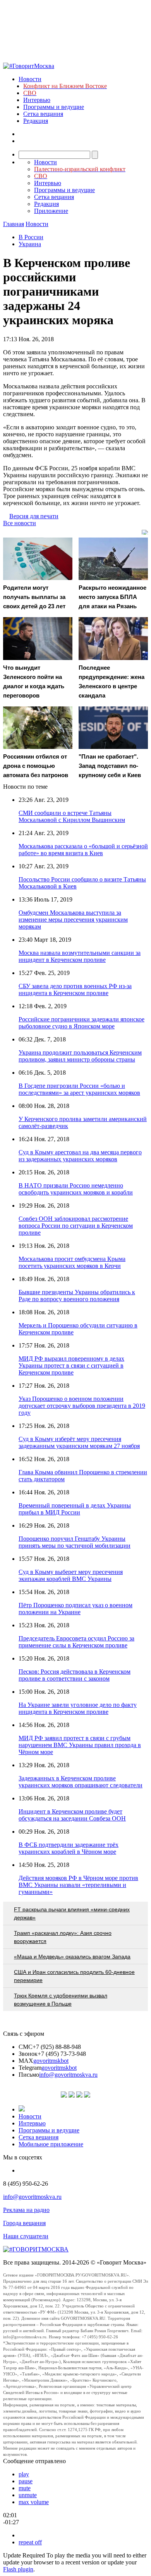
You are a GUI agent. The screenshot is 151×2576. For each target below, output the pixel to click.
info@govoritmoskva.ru (68, 2075)
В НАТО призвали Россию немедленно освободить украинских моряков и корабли (76, 1189)
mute (25, 2488)
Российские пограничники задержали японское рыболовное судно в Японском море (82, 1023)
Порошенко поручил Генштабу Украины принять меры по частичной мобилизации (75, 1542)
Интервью (37, 100)
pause (26, 2481)
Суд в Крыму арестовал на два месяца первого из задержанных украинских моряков (80, 1156)
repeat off (30, 2542)
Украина (30, 244)
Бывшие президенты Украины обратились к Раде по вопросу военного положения (77, 1296)
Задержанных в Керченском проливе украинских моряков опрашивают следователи (81, 1782)
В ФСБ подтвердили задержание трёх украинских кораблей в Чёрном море (69, 1848)
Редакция (36, 121)
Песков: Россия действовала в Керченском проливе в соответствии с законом (75, 1675)
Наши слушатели (26, 2236)
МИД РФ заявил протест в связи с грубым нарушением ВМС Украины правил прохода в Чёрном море (80, 1745)
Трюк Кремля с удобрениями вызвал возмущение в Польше (61, 2000)
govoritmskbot (51, 2061)
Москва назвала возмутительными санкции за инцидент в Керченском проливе (80, 956)
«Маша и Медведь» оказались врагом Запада (72, 1957)
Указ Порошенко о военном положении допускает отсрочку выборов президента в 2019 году (82, 1406)
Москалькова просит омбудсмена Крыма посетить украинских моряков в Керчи (72, 1262)
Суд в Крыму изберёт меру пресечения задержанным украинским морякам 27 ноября (79, 1442)
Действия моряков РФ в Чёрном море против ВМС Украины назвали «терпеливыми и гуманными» (78, 1885)
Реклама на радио (26, 2210)
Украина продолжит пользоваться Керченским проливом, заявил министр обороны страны (80, 1056)
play (24, 2474)
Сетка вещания (43, 114)
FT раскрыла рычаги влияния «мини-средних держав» (72, 1913)
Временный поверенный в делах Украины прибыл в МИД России (75, 1509)
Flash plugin (18, 2569)
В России (31, 237)
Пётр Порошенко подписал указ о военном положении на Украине (75, 1609)
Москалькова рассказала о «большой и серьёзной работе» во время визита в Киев (83, 850)
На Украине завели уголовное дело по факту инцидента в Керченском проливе (78, 1708)
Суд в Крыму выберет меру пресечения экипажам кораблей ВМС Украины (71, 1575)
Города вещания (24, 2223)
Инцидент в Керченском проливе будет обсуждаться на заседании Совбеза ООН (72, 1815)
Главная (14, 224)
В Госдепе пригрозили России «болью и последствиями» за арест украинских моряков (79, 1089)
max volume (34, 2502)
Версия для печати (34, 516)
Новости (30, 79)
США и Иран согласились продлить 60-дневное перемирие (74, 1976)
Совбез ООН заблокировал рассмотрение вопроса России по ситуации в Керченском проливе (76, 1226)
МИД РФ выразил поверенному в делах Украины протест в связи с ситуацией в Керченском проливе (71, 1365)
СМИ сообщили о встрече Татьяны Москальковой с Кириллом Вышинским (72, 816)
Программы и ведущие (54, 107)
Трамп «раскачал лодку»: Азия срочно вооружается (63, 1937)
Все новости (20, 523)
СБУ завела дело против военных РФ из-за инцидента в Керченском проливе (75, 989)
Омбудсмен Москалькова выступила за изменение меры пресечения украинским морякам (73, 920)
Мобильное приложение (51, 2144)
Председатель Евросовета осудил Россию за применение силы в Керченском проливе (76, 1642)
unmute (28, 2495)
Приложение (51, 211)
